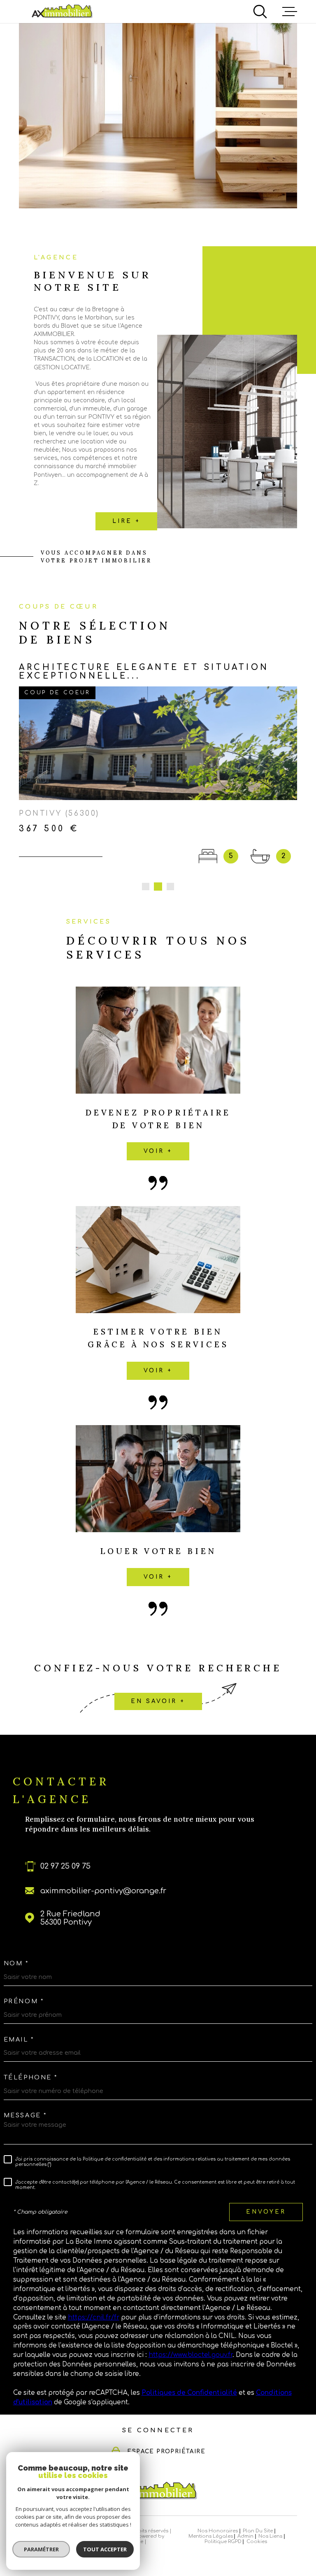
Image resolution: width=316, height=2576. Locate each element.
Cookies (257, 2519)
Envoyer (266, 2189)
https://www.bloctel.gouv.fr (191, 2332)
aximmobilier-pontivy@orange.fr (103, 1868)
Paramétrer (41, 2549)
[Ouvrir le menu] (290, 12)
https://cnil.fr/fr (94, 2295)
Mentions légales (211, 2514)
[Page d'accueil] (62, 11)
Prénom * (24, 1979)
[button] (146, 864)
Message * (25, 2093)
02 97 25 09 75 (65, 1843)
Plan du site (258, 2508)
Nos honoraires (218, 2508)
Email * (19, 2016)
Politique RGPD (223, 2519)
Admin (245, 2514)
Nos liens (270, 2514)
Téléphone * (31, 2055)
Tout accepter (105, 2549)
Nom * (16, 1941)
